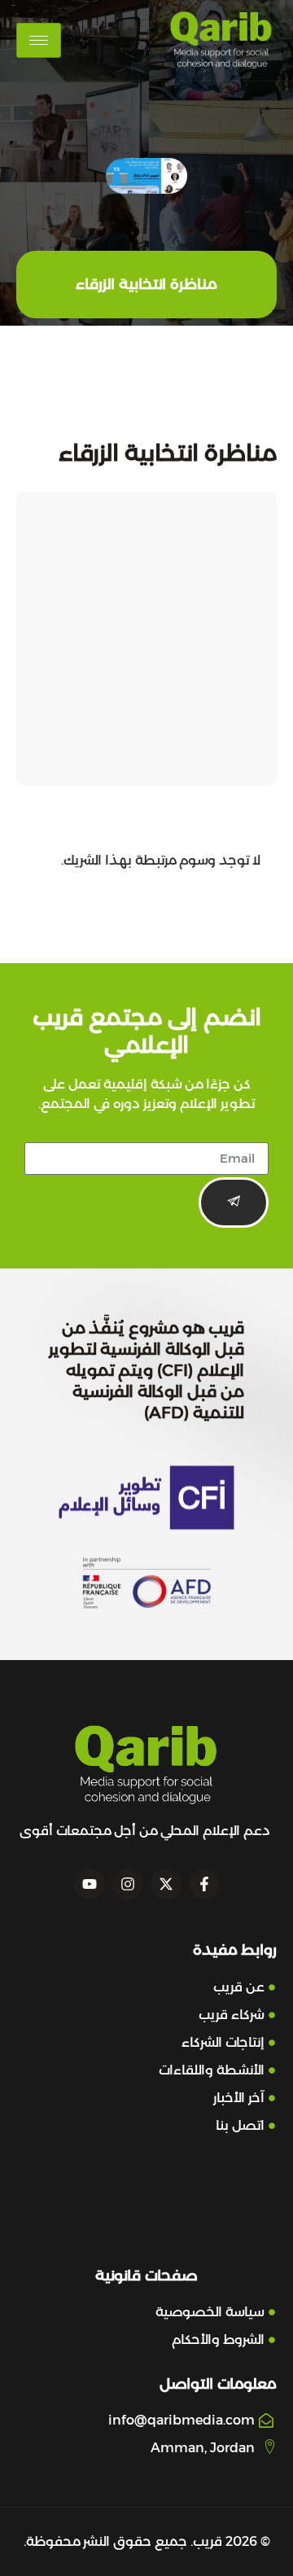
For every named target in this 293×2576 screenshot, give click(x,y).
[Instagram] (128, 1884)
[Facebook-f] (204, 1884)
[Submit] (234, 1203)
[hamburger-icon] (39, 40)
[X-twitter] (166, 1884)
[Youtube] (90, 1884)
